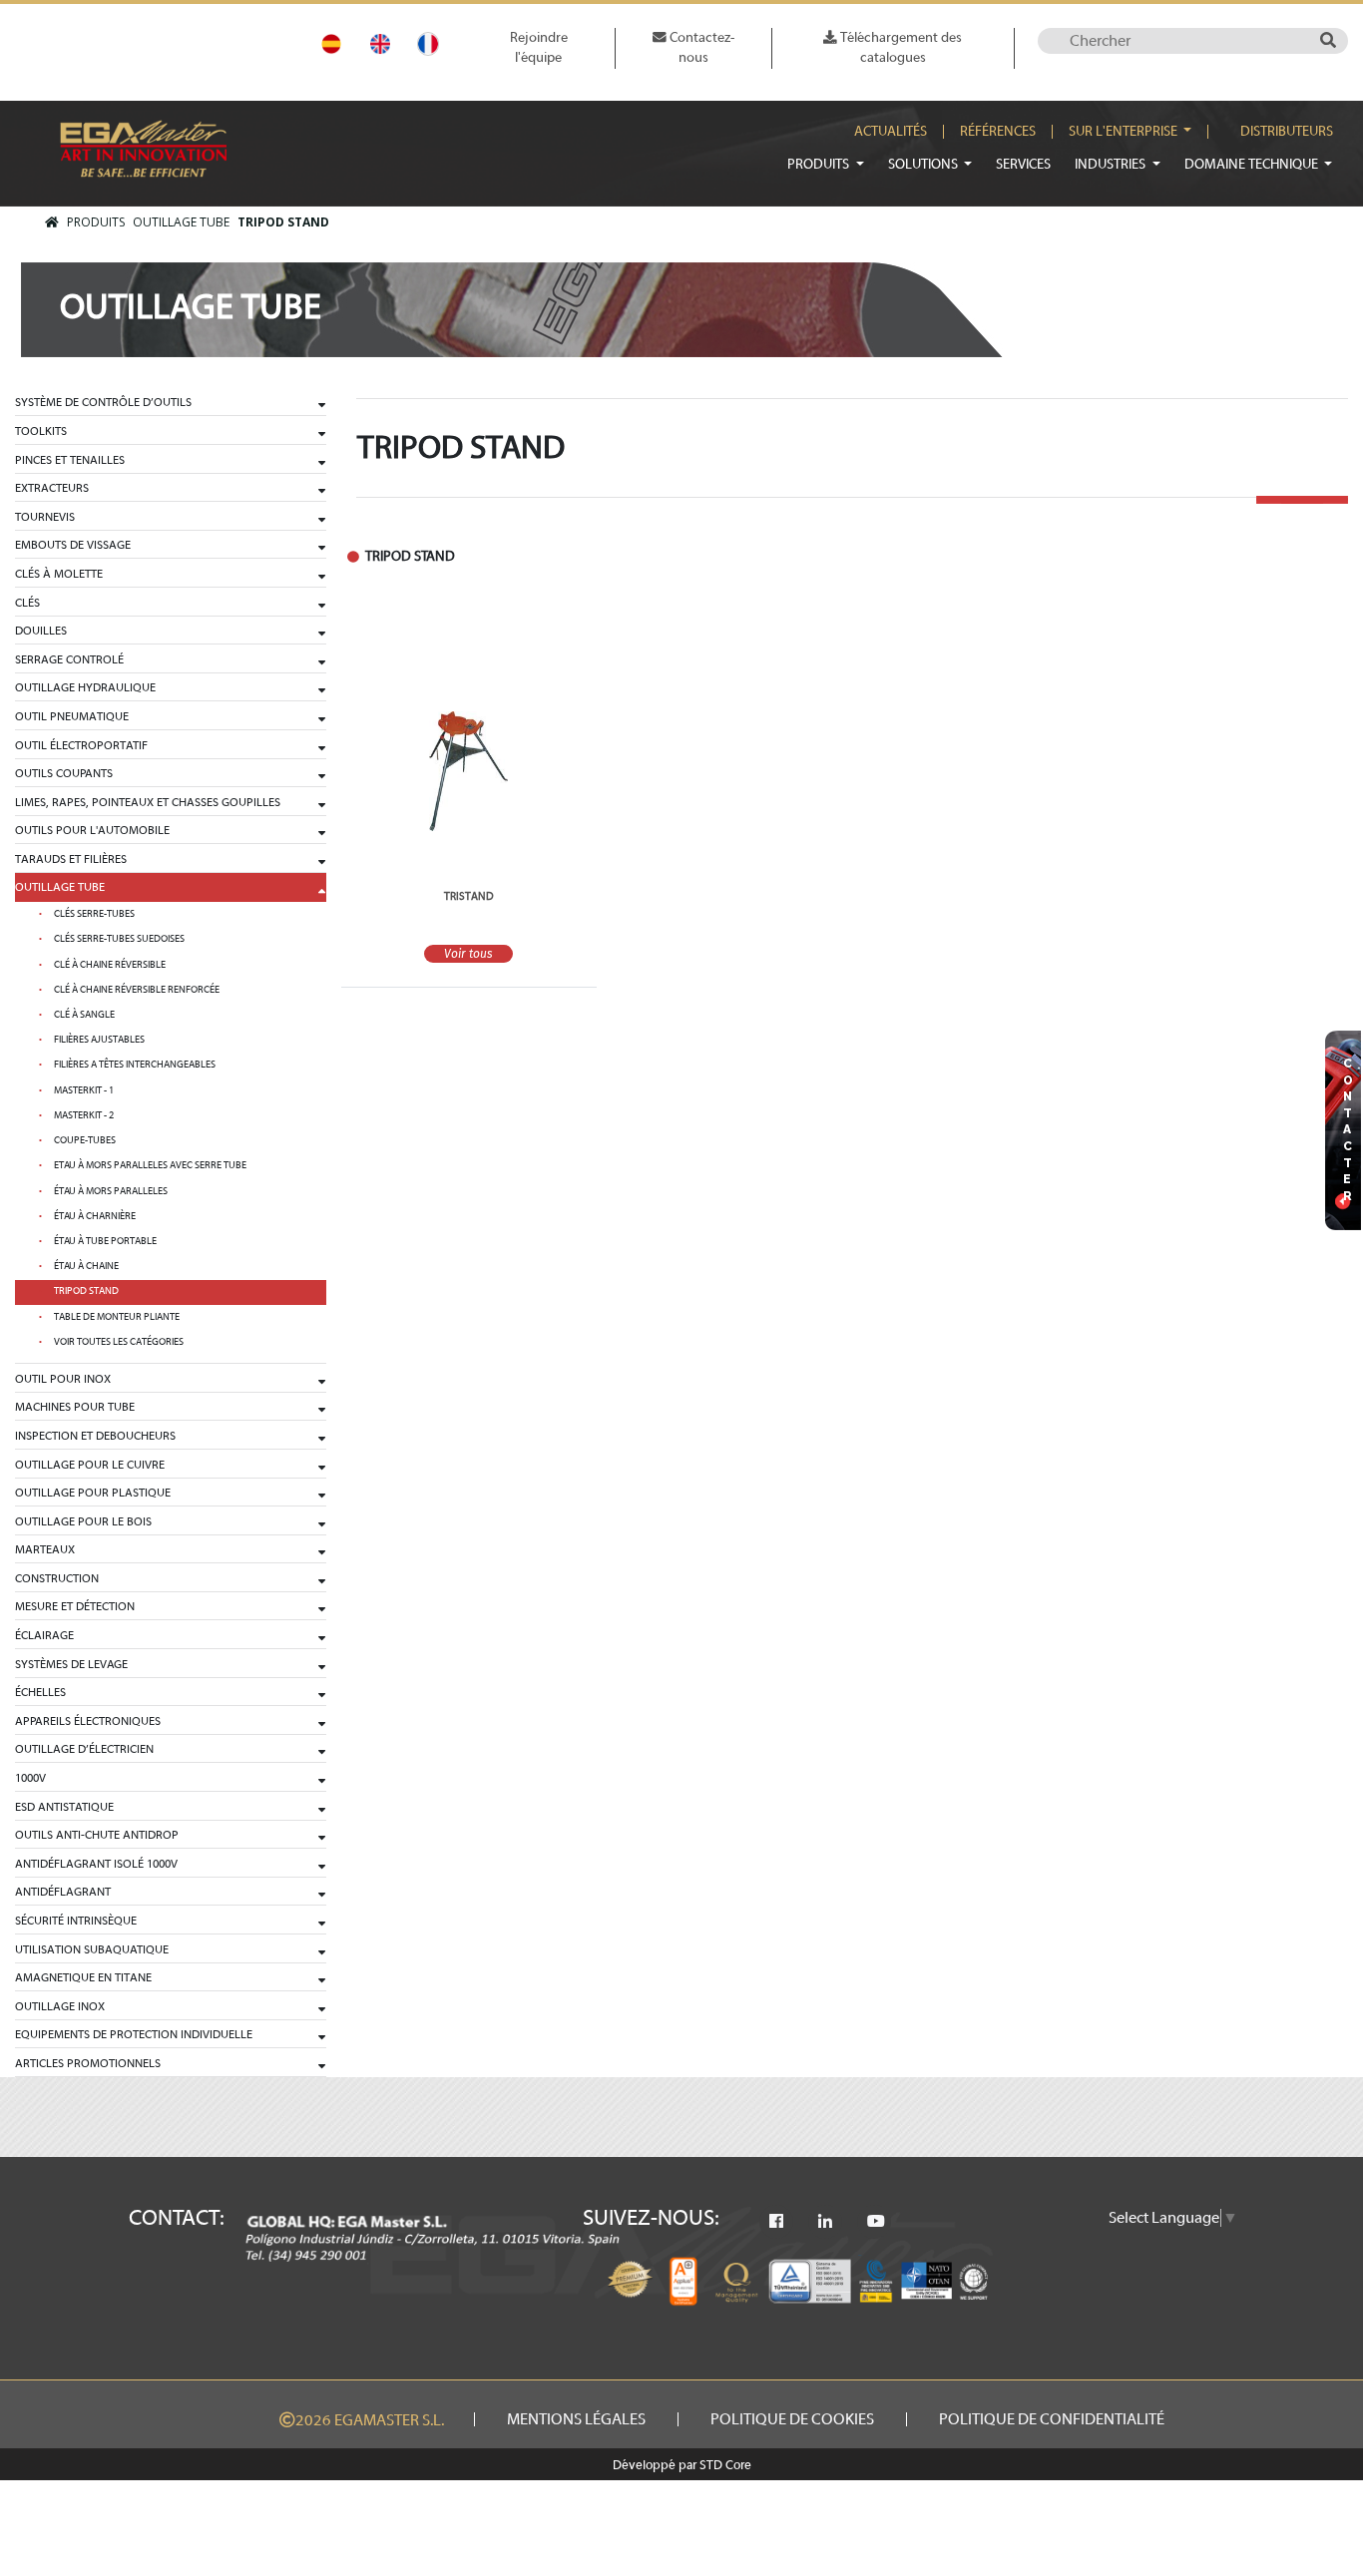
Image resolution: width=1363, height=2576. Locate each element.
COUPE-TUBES (85, 1140)
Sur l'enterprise (1125, 132)
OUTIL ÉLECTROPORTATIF (81, 745)
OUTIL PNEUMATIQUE (72, 716)
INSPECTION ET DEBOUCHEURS (95, 1436)
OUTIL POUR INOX (63, 1379)
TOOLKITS (41, 431)
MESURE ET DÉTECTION (75, 1606)
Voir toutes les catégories (119, 1342)
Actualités (891, 132)
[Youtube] (876, 2222)
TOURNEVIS (45, 517)
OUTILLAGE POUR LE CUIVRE (90, 1465)
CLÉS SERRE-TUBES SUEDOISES (119, 939)
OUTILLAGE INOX (60, 2006)
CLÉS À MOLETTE (59, 574)
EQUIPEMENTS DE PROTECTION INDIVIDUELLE (134, 2034)
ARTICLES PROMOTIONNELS (88, 2063)
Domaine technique (1253, 164)
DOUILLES (41, 631)
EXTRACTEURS (52, 488)
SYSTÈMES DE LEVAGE (71, 1664)
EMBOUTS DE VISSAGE (73, 545)
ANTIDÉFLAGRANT (63, 1892)
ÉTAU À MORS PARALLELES (111, 1191)
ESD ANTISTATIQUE (64, 1807)
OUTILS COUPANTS (64, 773)
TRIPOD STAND (283, 222)
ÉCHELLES (40, 1692)
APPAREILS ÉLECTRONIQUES (88, 1721)
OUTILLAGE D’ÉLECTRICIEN (84, 1749)
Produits (820, 164)
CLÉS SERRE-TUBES (94, 914)
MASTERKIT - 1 (84, 1090)
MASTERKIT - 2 (84, 1115)
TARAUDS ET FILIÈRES (71, 859)
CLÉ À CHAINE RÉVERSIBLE (110, 965)
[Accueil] (52, 222)
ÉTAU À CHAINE (86, 1266)
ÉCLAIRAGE (44, 1635)
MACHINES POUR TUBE (75, 1407)
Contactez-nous (700, 47)
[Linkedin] (825, 2222)
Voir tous (468, 954)
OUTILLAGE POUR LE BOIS (83, 1521)
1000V (30, 1778)
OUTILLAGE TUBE (181, 222)
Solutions (924, 164)
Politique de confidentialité (1052, 2419)
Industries (1112, 164)
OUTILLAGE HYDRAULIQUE (85, 687)
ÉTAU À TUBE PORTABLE (105, 1241)
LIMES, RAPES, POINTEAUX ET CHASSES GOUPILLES (148, 802)
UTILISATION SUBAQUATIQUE (92, 1949)
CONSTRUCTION (57, 1578)
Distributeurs (1287, 132)
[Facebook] (776, 2222)
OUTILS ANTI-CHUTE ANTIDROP (97, 1835)
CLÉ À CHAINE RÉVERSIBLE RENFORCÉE (137, 990)
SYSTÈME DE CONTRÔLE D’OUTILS (103, 402)
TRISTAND (469, 896)
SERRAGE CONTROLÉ (69, 659)
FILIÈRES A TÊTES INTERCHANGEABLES (135, 1065)
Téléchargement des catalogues (900, 47)
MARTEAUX (45, 1549)
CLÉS (27, 603)
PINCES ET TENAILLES (70, 460)
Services (1023, 164)
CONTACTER (1348, 1130)
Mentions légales (576, 2419)
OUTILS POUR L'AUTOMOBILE (92, 830)
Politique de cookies (792, 2419)
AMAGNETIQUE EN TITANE (83, 1977)
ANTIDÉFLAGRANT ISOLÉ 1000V (96, 1864)
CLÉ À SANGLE (84, 1015)
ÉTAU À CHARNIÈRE (95, 1216)
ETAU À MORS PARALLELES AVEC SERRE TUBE (150, 1165)
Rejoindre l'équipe (539, 47)
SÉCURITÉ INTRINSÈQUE (76, 1921)
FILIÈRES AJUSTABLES (99, 1040)
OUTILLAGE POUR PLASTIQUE (93, 1493)
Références (998, 132)
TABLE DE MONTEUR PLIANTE (117, 1317)
